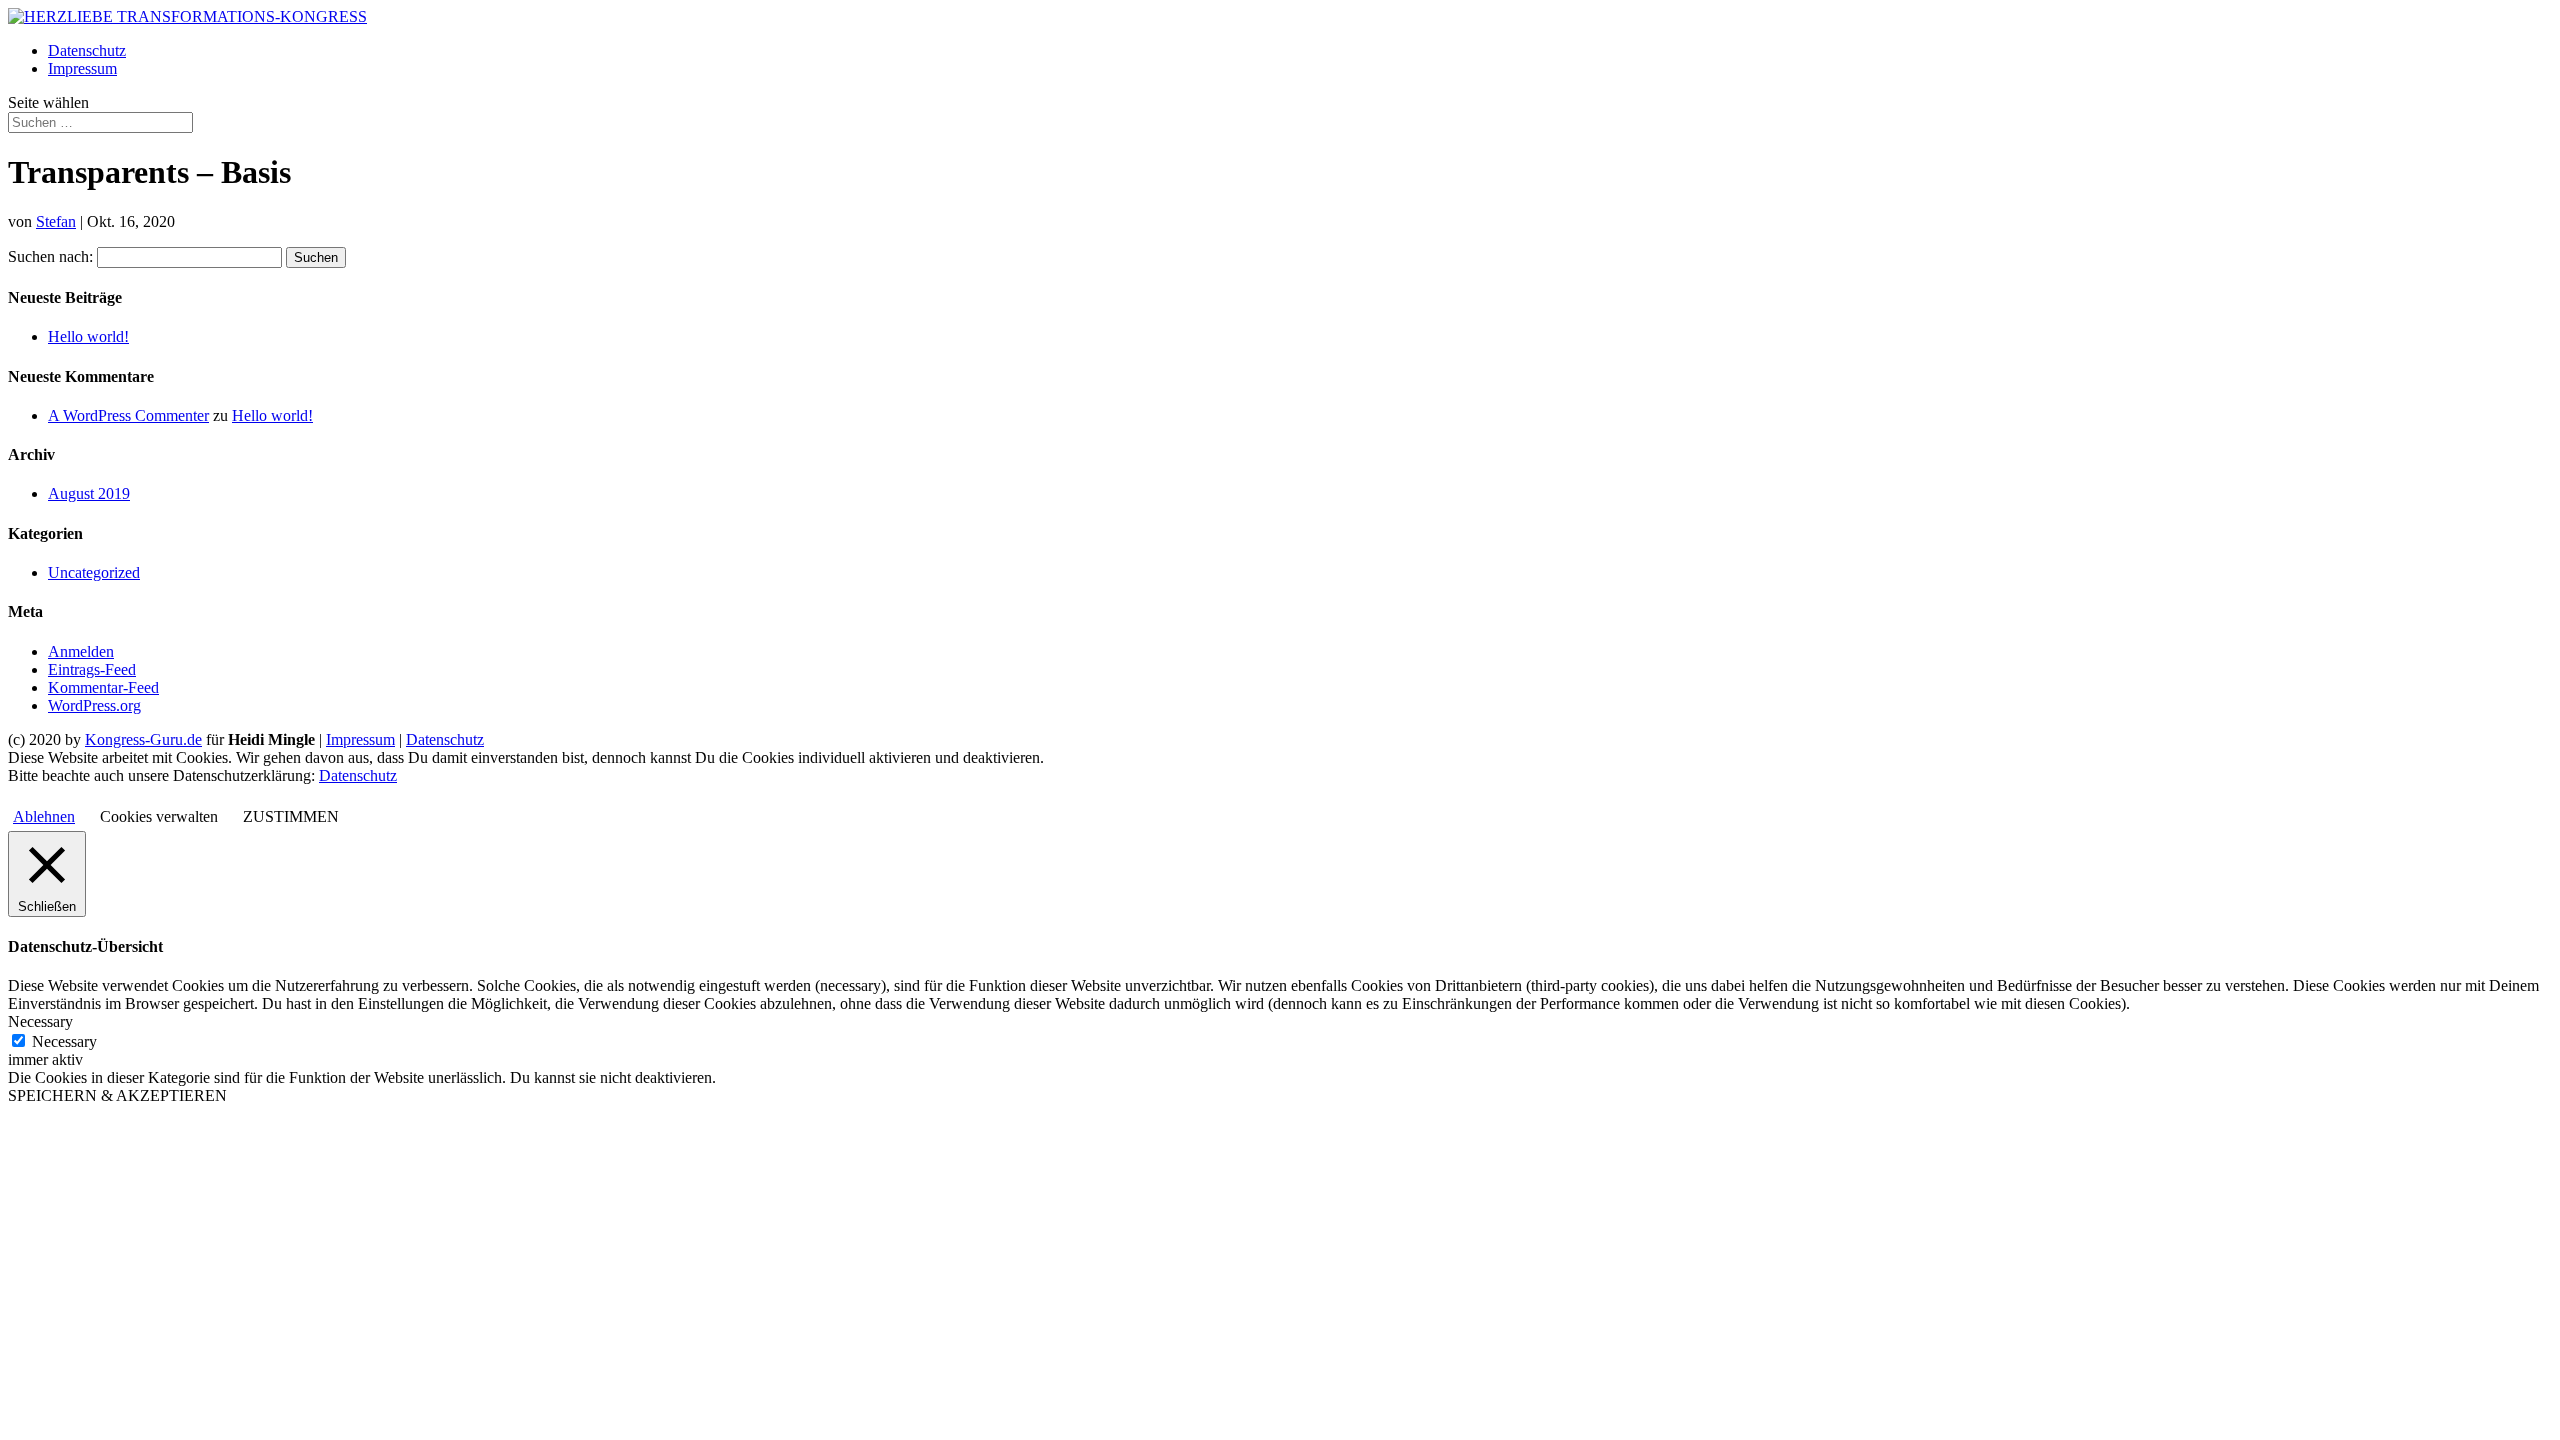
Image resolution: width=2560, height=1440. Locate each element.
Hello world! (88, 336)
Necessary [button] (40, 1021)
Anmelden (81, 651)
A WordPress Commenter (128, 415)
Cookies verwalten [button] (159, 816)
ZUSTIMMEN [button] (291, 816)
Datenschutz (87, 50)
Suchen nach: (50, 256)
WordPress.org (94, 705)
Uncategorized (94, 572)
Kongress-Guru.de (143, 739)
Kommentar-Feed (103, 687)
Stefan (56, 221)
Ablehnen (44, 816)
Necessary (64, 1041)
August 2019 (89, 493)
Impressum (82, 68)
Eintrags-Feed (92, 669)
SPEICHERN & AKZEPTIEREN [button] (117, 1095)
